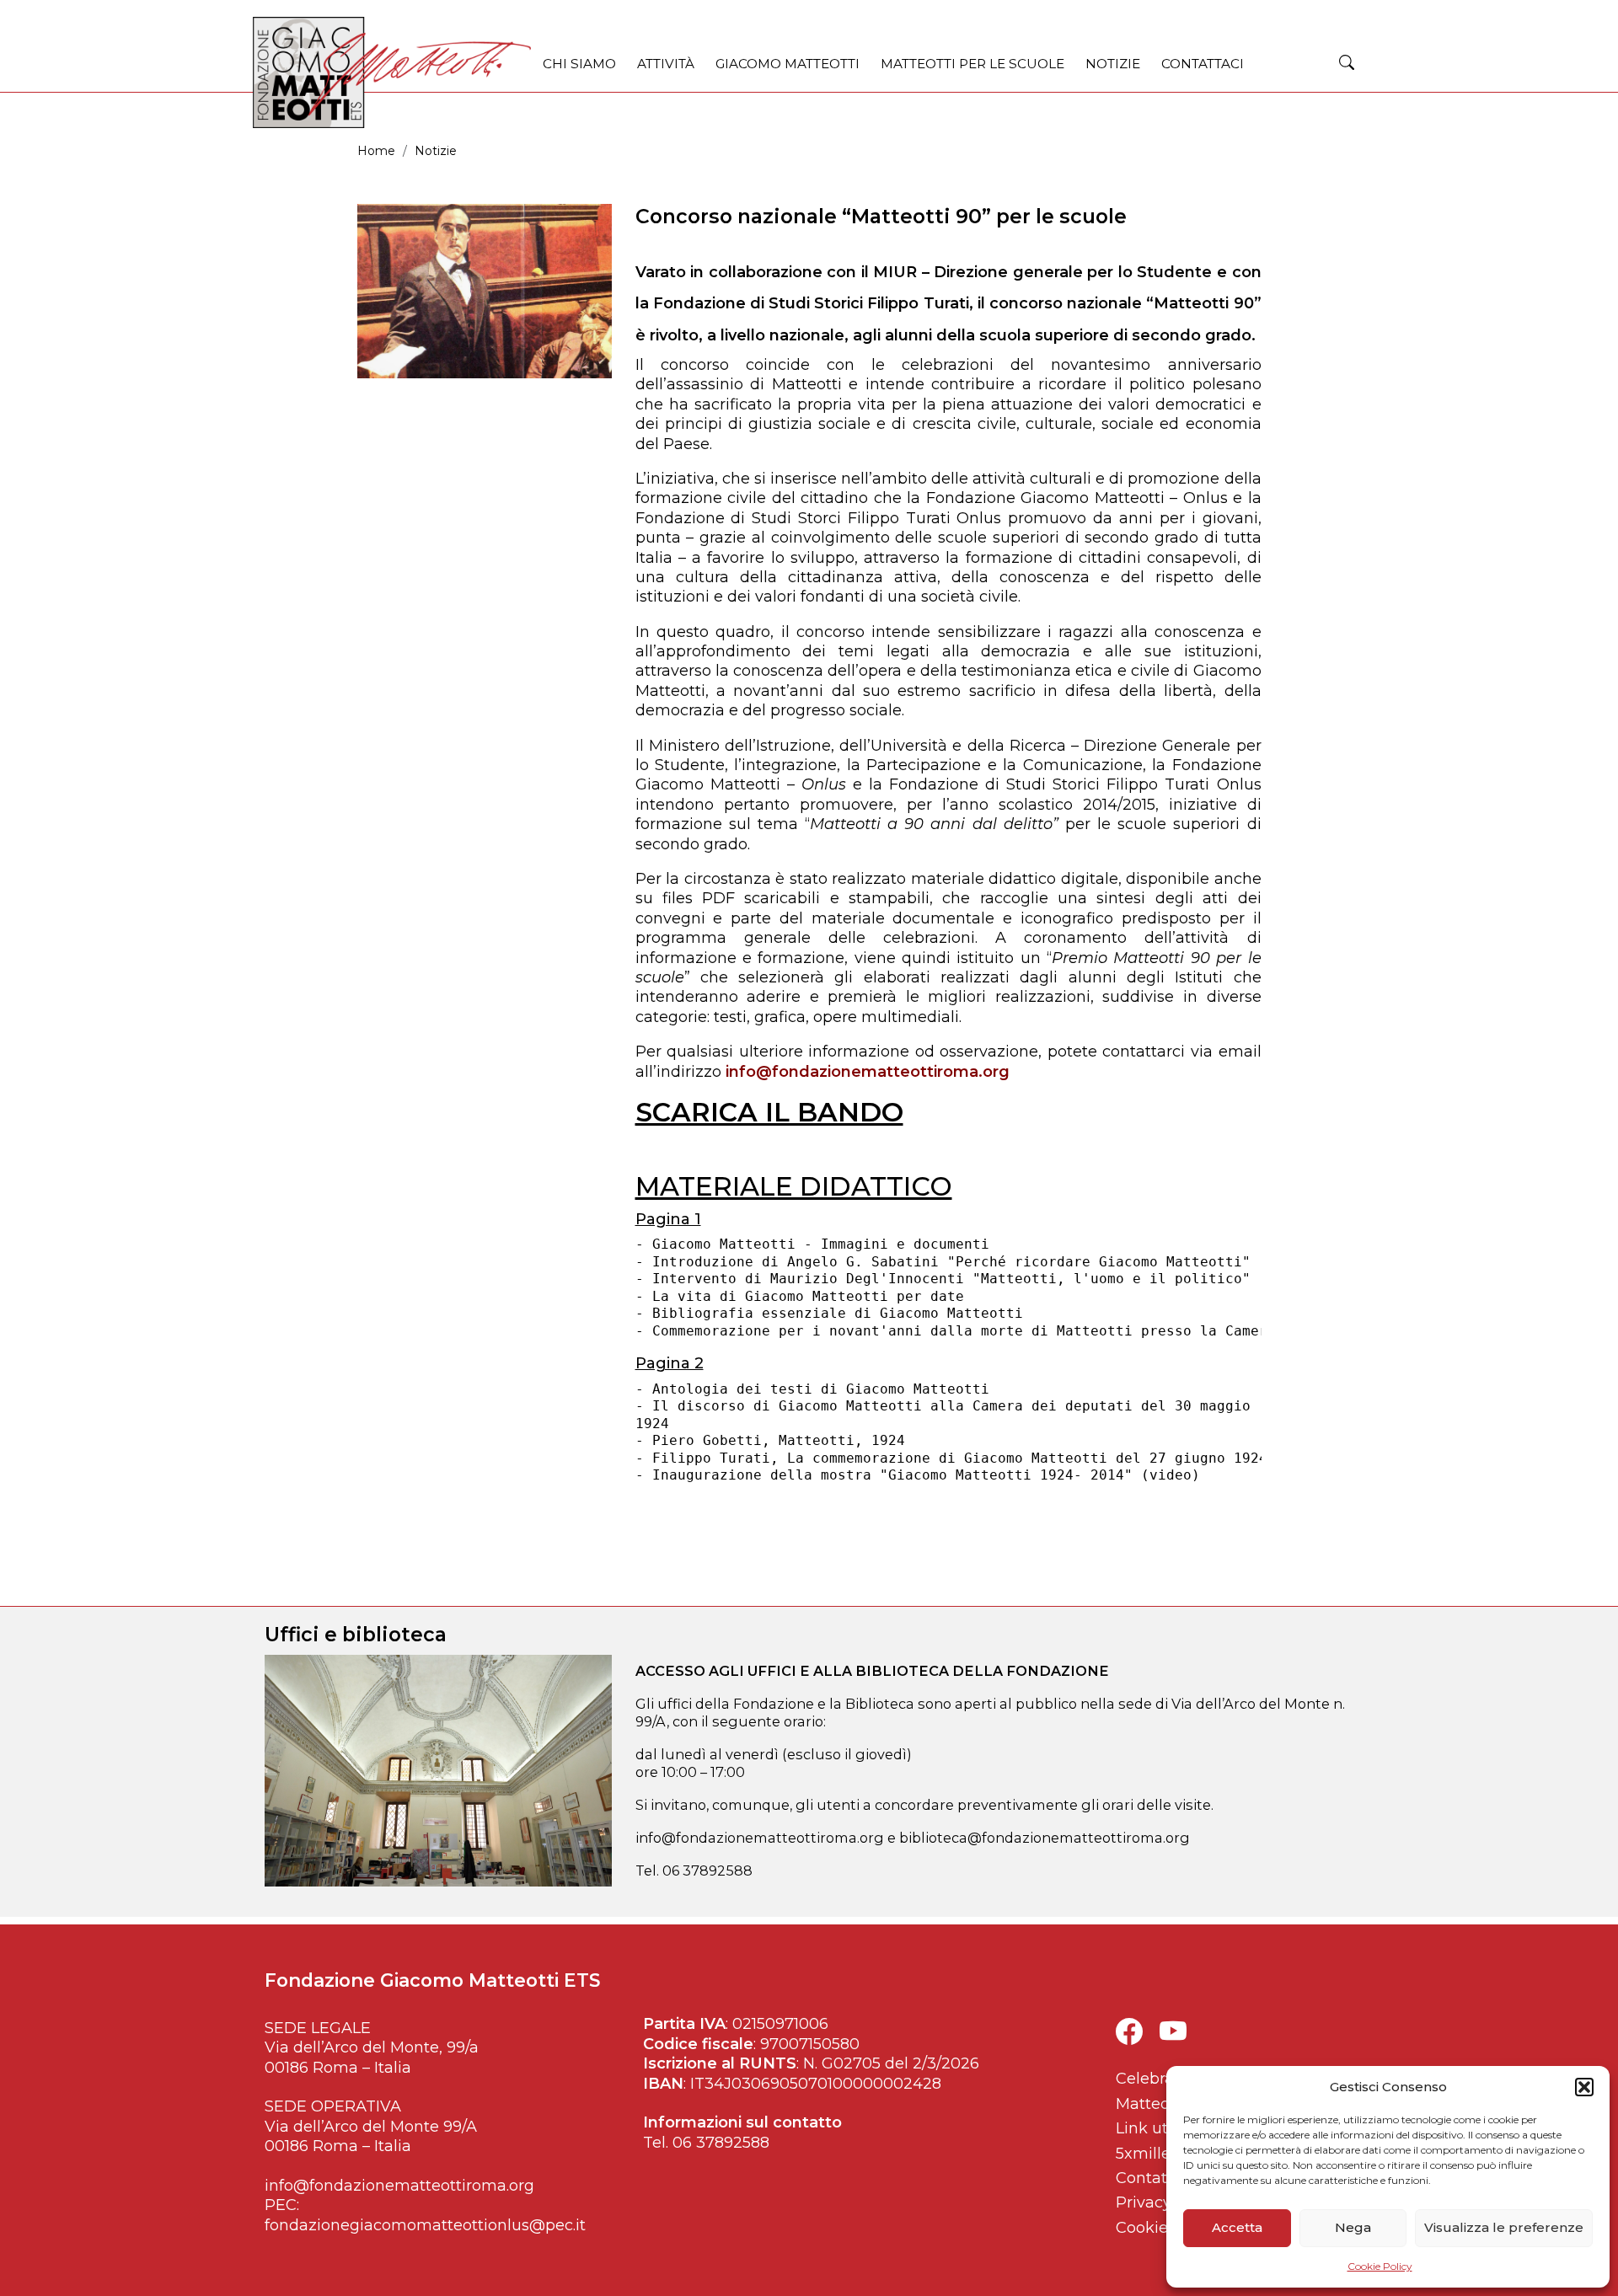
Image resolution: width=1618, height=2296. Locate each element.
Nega (1353, 2227)
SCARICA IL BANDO (769, 1112)
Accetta (1237, 2227)
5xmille (1143, 2154)
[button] (1584, 2087)
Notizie (1113, 64)
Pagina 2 (670, 1363)
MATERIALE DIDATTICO (794, 1186)
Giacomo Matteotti (788, 64)
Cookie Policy (1380, 2266)
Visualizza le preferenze (1504, 2227)
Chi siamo (579, 64)
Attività (666, 64)
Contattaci (1203, 64)
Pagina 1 (668, 1219)
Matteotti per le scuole (972, 64)
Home (376, 151)
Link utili (1148, 2128)
